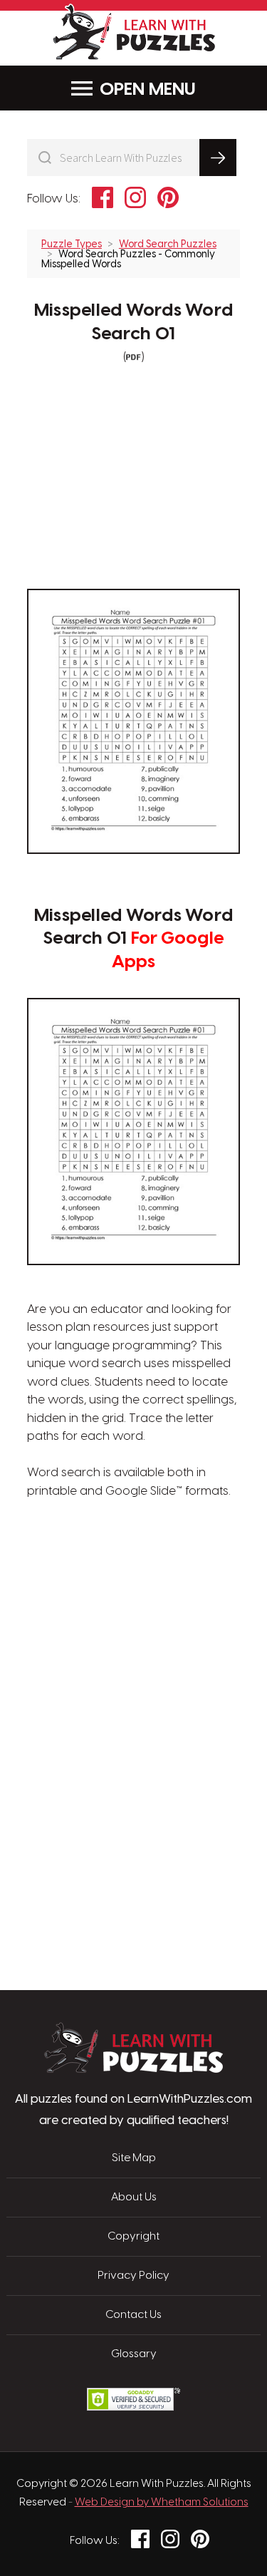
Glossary (134, 2354)
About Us (134, 2198)
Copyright (133, 2237)
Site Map (134, 2158)
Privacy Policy (133, 2276)
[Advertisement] (134, 1569)
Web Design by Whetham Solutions (162, 2503)
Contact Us (133, 2315)
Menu (172, 90)
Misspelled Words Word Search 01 (133, 323)
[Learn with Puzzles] (133, 2069)
